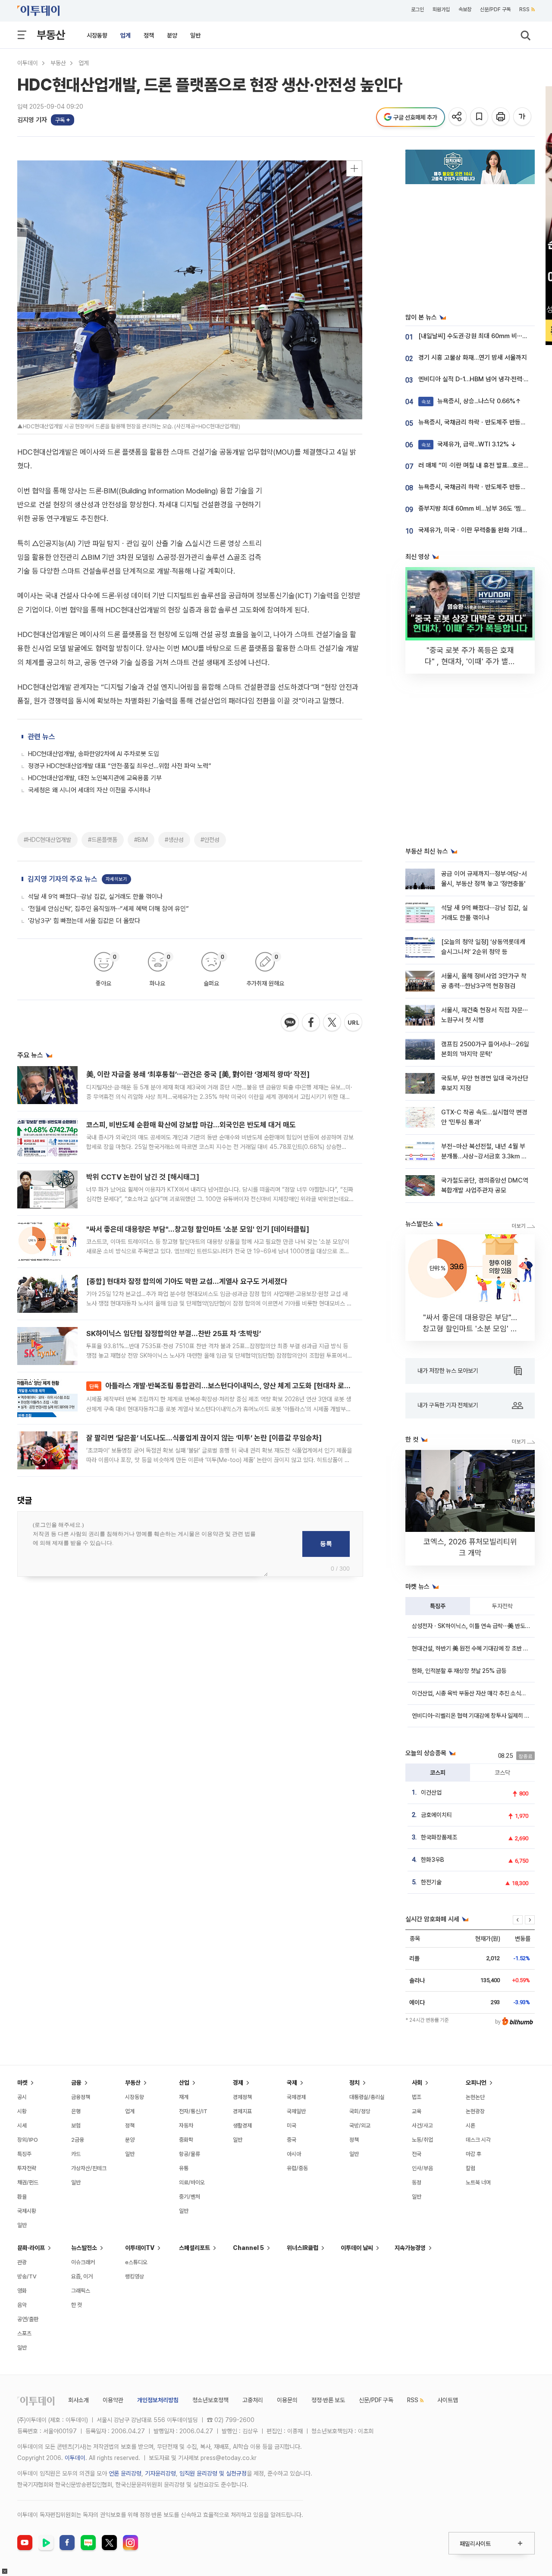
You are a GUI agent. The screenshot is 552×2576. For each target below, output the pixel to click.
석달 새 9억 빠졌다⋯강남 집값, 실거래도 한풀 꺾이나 (95, 897)
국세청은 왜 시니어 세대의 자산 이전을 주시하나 (89, 790)
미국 (292, 2126)
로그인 (417, 9)
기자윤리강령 (160, 2473)
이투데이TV (140, 2248)
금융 (76, 2083)
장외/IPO (28, 2140)
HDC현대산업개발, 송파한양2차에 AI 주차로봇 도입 (94, 754)
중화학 (186, 2140)
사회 (417, 2083)
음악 (22, 2305)
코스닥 (502, 1773)
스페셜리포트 (194, 2248)
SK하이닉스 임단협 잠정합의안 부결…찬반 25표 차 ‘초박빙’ (174, 1333)
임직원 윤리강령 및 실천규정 (213, 2473)
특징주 (438, 1606)
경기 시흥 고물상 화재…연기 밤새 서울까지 (473, 358)
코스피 (438, 1773)
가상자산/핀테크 (89, 2168)
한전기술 (431, 1882)
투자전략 (502, 1606)
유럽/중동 (297, 2168)
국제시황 (27, 2211)
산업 (184, 2083)
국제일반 (296, 2111)
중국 (292, 2140)
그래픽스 (81, 2291)
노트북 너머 (478, 2182)
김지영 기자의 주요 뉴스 (63, 879)
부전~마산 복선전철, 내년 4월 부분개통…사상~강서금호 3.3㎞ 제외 (484, 1156)
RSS (524, 9)
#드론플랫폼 (103, 840)
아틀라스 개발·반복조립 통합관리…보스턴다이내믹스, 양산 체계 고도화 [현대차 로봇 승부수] (232, 1386)
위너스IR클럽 (303, 2248)
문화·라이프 (31, 2248)
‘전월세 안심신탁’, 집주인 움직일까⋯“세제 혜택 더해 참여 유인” (108, 909)
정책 (149, 35)
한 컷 (77, 2305)
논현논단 (475, 2097)
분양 (172, 35)
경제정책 (242, 2097)
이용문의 (287, 2400)
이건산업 (431, 1792)
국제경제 (296, 2097)
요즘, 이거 (82, 2276)
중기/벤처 (190, 2197)
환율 (22, 2197)
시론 (470, 2126)
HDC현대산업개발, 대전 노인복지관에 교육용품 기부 (95, 778)
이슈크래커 (83, 2262)
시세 (22, 2126)
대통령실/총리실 (367, 2097)
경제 (238, 2083)
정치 (354, 2083)
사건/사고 (422, 2126)
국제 (292, 2083)
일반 (195, 35)
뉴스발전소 (84, 2248)
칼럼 (470, 2168)
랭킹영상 (135, 2276)
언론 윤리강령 (125, 2473)
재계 (184, 2097)
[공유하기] (458, 117)
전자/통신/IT (193, 2111)
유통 (184, 2168)
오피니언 (476, 2083)
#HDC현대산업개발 (47, 840)
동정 (417, 2182)
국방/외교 (360, 2126)
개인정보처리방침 (158, 2400)
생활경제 (242, 2126)
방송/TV (27, 2276)
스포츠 (24, 2333)
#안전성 (210, 840)
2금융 (78, 2140)
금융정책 (81, 2097)
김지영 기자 (32, 120)
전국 (417, 2154)
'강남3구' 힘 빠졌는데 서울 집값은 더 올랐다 (84, 921)
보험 (76, 2126)
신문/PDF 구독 (495, 9)
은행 (76, 2111)
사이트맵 (448, 2400)
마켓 (22, 2083)
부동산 (51, 35)
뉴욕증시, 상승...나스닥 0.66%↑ (471, 401)
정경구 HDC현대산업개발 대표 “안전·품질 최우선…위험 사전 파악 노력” (120, 766)
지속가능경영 (410, 2248)
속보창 (465, 9)
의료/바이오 (192, 2182)
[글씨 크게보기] (523, 117)
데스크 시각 (478, 2140)
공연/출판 (28, 2319)
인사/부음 (422, 2168)
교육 (417, 2111)
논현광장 (475, 2111)
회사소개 (78, 2400)
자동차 (186, 2126)
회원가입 (441, 9)
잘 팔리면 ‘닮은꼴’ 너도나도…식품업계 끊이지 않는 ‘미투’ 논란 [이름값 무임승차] (204, 1438)
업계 (125, 35)
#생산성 (174, 840)
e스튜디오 (136, 2262)
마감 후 (474, 2154)
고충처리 (253, 2400)
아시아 (294, 2154)
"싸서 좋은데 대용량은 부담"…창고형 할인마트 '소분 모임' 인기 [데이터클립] (198, 1229)
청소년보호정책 (210, 2400)
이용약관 (113, 2400)
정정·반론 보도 (328, 2400)
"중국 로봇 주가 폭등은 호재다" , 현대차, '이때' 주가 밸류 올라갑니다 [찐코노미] (470, 661)
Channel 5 (248, 2248)
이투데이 (28, 63)
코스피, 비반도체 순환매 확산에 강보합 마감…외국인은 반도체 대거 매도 (191, 1125)
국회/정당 (360, 2111)
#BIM (141, 840)
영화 (22, 2291)
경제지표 (242, 2111)
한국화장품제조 (439, 1837)
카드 (76, 2154)
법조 (417, 2097)
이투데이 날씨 (357, 2248)
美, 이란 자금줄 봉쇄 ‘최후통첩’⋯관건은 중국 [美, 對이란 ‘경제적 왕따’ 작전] (198, 1074)
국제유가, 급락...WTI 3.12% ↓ (469, 444)
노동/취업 (422, 2140)
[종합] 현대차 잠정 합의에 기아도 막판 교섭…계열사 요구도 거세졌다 (187, 1281)
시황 (22, 2111)
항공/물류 (190, 2154)
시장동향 (97, 35)
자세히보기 (116, 879)
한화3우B (433, 1860)
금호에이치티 (436, 1815)
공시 (22, 2097)
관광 (22, 2262)
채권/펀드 (28, 2182)
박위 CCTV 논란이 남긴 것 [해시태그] (143, 1177)
